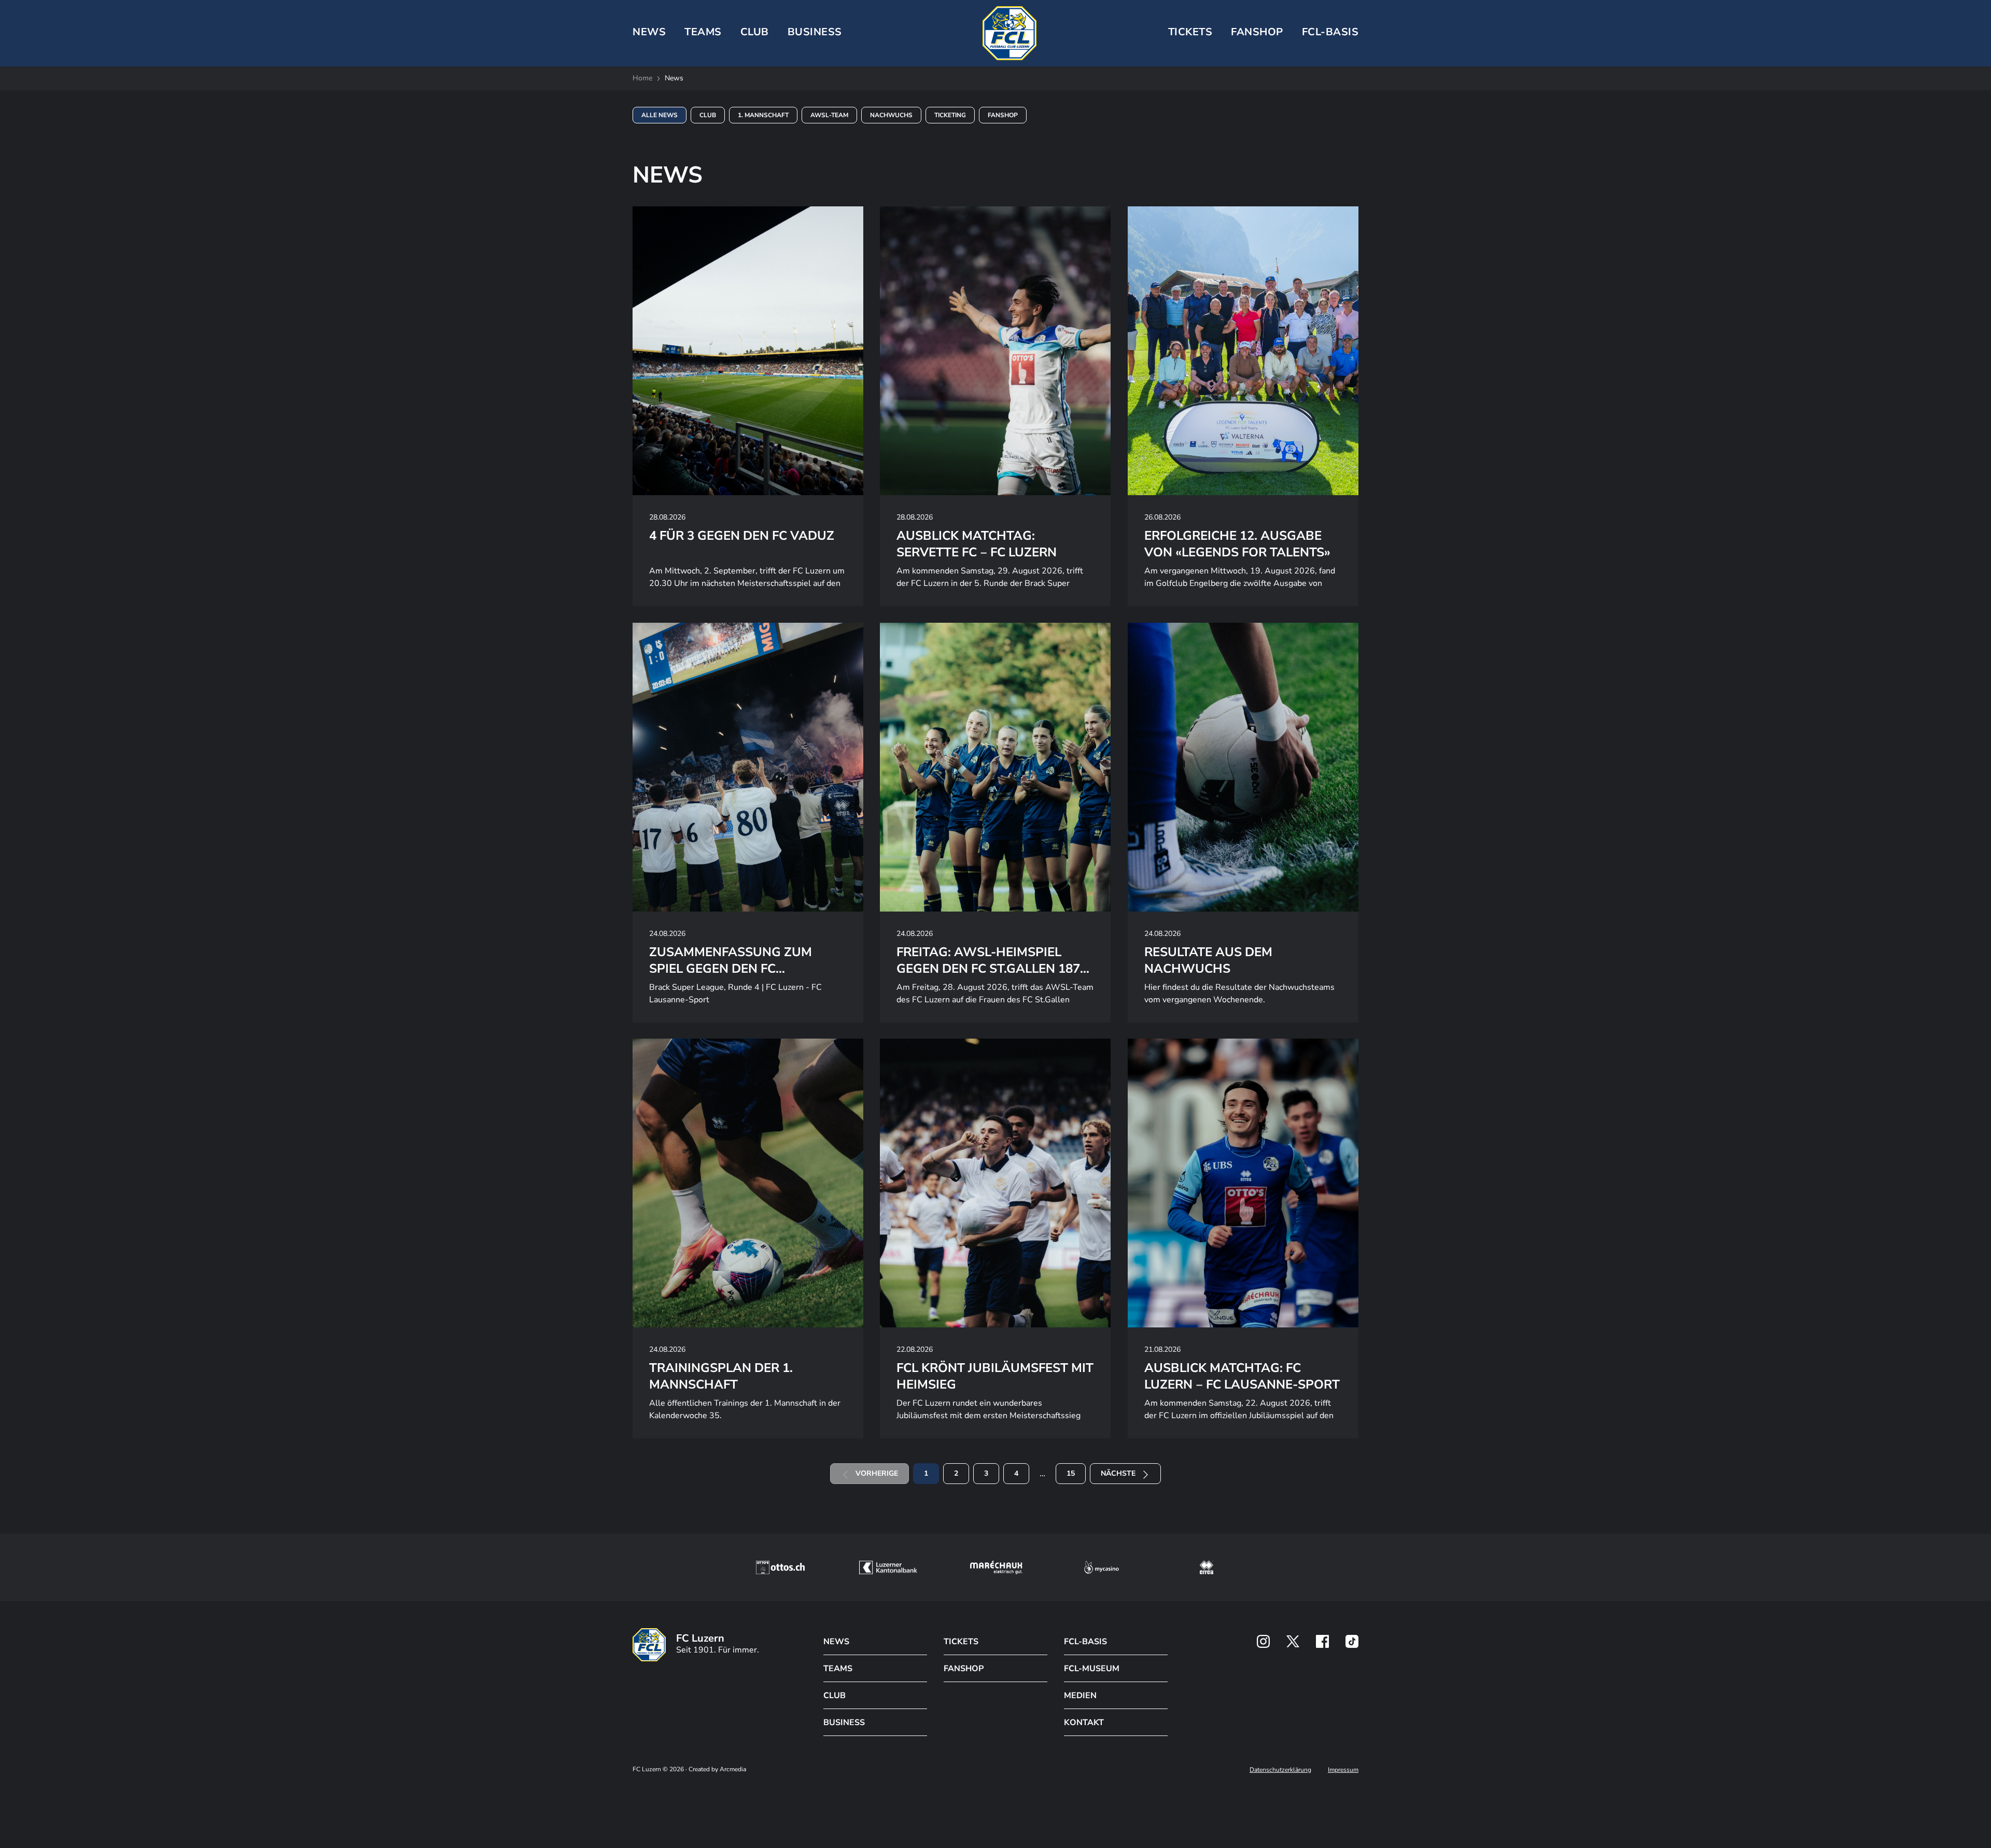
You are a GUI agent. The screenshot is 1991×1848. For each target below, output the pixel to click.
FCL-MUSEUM (1092, 1669)
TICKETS (1190, 32)
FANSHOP (964, 1669)
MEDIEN (1080, 1696)
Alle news (660, 115)
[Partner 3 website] (996, 1567)
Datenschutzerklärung (1280, 1770)
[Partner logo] (1263, 1641)
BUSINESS (815, 32)
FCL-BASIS (1085, 1642)
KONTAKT (1084, 1723)
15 (1071, 1473)
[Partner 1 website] (780, 1567)
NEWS (649, 32)
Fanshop (1257, 32)
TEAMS (703, 32)
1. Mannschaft (763, 115)
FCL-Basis (1330, 32)
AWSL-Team (829, 115)
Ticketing (950, 115)
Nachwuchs (891, 115)
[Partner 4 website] (1102, 1567)
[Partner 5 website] (1207, 1567)
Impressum (1343, 1770)
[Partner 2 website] (888, 1567)
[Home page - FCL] (1009, 33)
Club (708, 115)
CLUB (755, 32)
